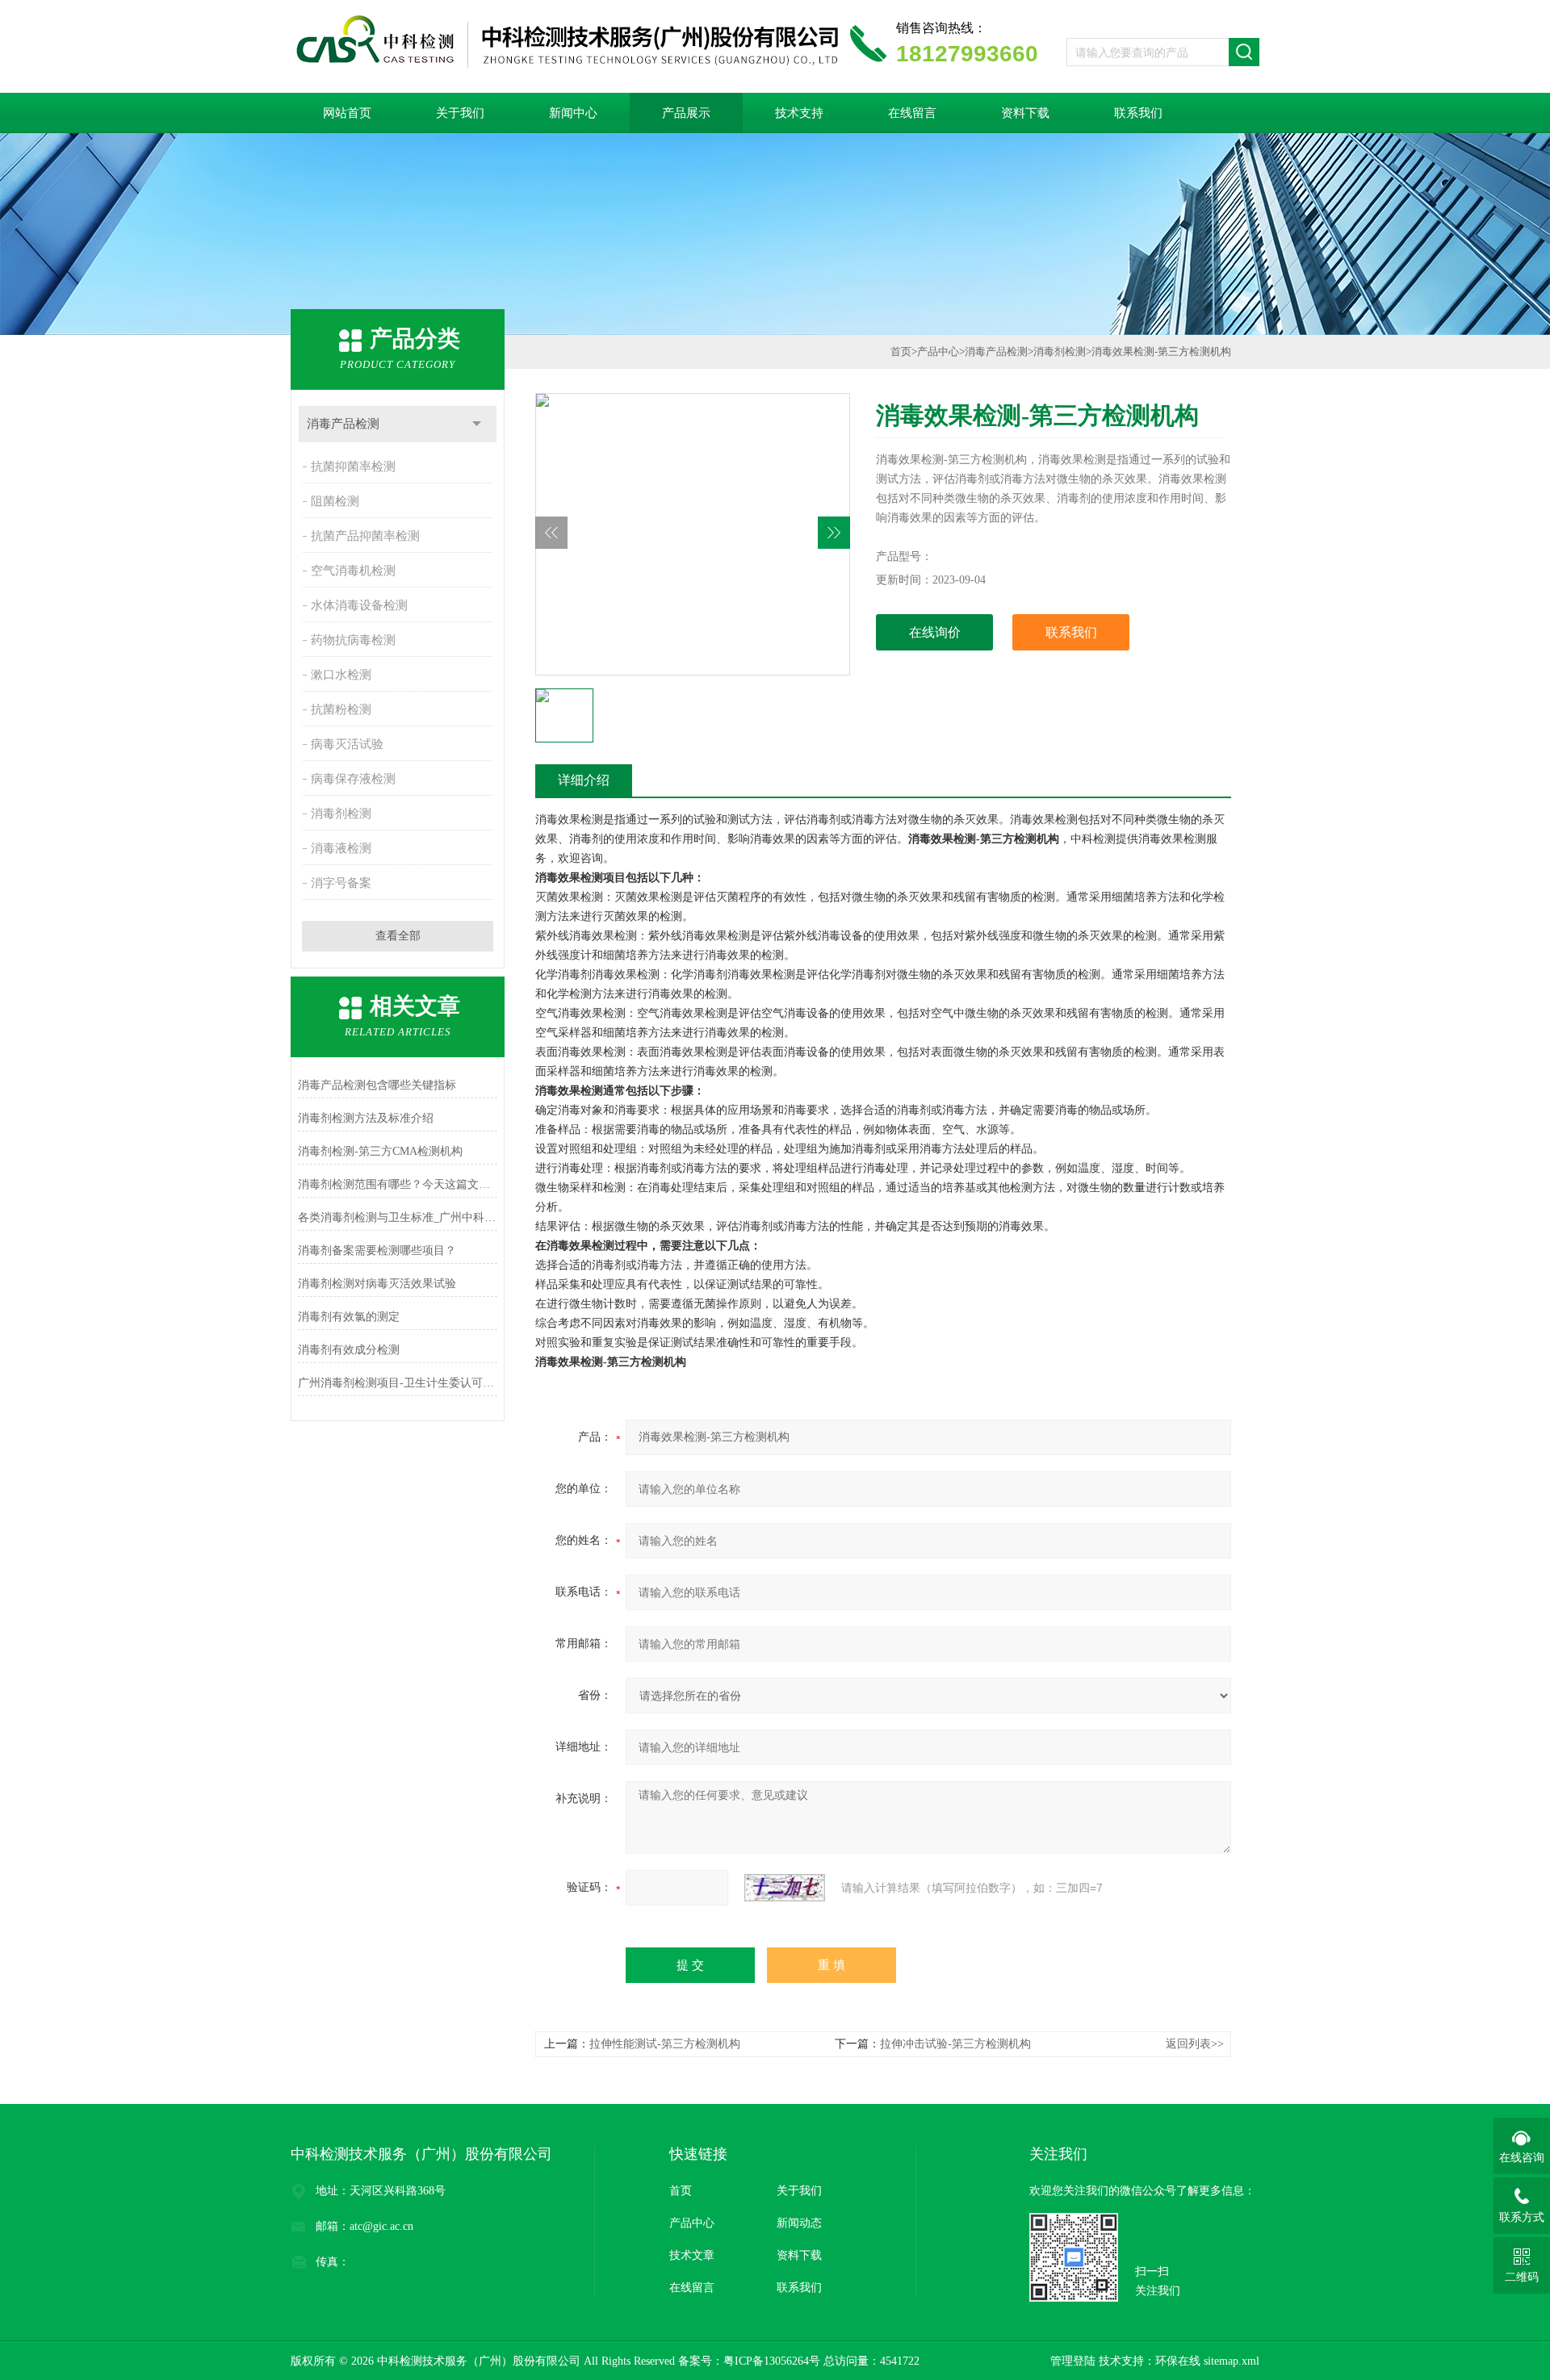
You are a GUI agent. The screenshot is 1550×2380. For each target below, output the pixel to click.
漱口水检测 (341, 675)
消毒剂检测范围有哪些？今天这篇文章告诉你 (398, 1184)
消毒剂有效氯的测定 (349, 1317)
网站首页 (347, 113)
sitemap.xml (1232, 2361)
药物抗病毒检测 (353, 640)
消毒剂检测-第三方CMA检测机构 (380, 1151)
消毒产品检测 (343, 424)
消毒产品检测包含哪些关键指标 (377, 1085)
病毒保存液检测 (353, 779)
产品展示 (686, 113)
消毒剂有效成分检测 (349, 1350)
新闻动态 (799, 2223)
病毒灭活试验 (347, 744)
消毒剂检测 (341, 814)
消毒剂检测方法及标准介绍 (366, 1118)
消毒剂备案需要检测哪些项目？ (377, 1251)
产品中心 (938, 351)
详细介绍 (584, 780)
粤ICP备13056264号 (772, 2361)
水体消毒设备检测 (359, 605)
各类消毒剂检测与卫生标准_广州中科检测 (398, 1217)
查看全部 (398, 936)
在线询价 (935, 632)
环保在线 (1178, 2361)
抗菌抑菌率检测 (353, 466)
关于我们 (460, 113)
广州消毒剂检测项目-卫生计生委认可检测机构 (398, 1383)
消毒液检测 (341, 848)
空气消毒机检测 (353, 571)
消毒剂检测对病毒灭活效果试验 (377, 1284)
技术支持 (799, 113)
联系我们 (1138, 113)
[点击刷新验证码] (785, 1888)
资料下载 (1025, 113)
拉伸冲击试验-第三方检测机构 (955, 2044)
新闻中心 (573, 113)
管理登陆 (1073, 2361)
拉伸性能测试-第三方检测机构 (665, 2044)
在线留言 (912, 113)
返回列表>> (1195, 2044)
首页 (901, 351)
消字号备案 (341, 883)
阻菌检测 (335, 501)
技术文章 (692, 2255)
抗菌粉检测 (341, 709)
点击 (477, 424)
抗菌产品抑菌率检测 (365, 536)
